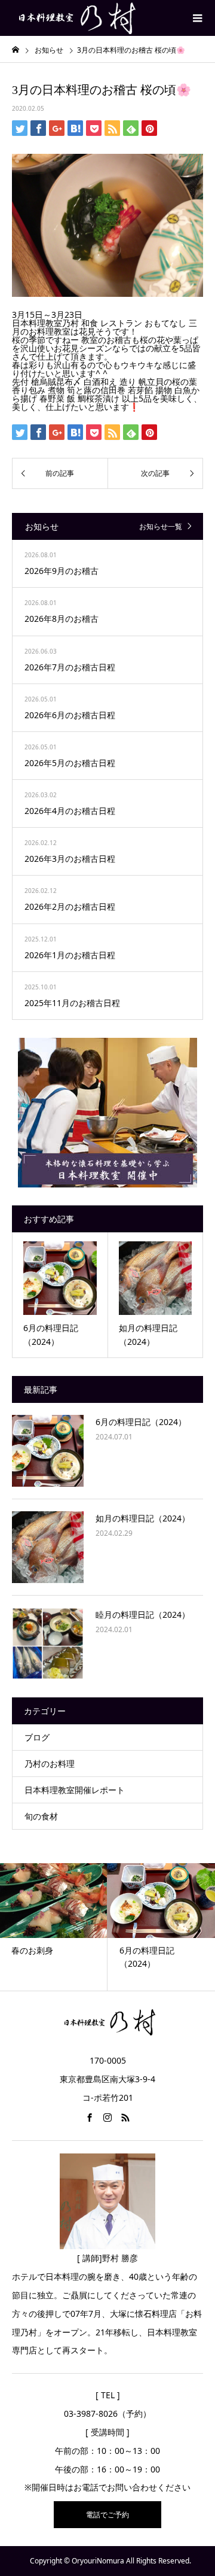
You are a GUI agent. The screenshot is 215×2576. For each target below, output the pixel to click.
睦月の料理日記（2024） (143, 1614)
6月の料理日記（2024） (141, 1422)
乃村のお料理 (50, 1764)
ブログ (37, 1737)
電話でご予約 (107, 2515)
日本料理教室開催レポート (75, 1790)
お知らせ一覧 (161, 526)
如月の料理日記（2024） (143, 1518)
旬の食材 (41, 1816)
